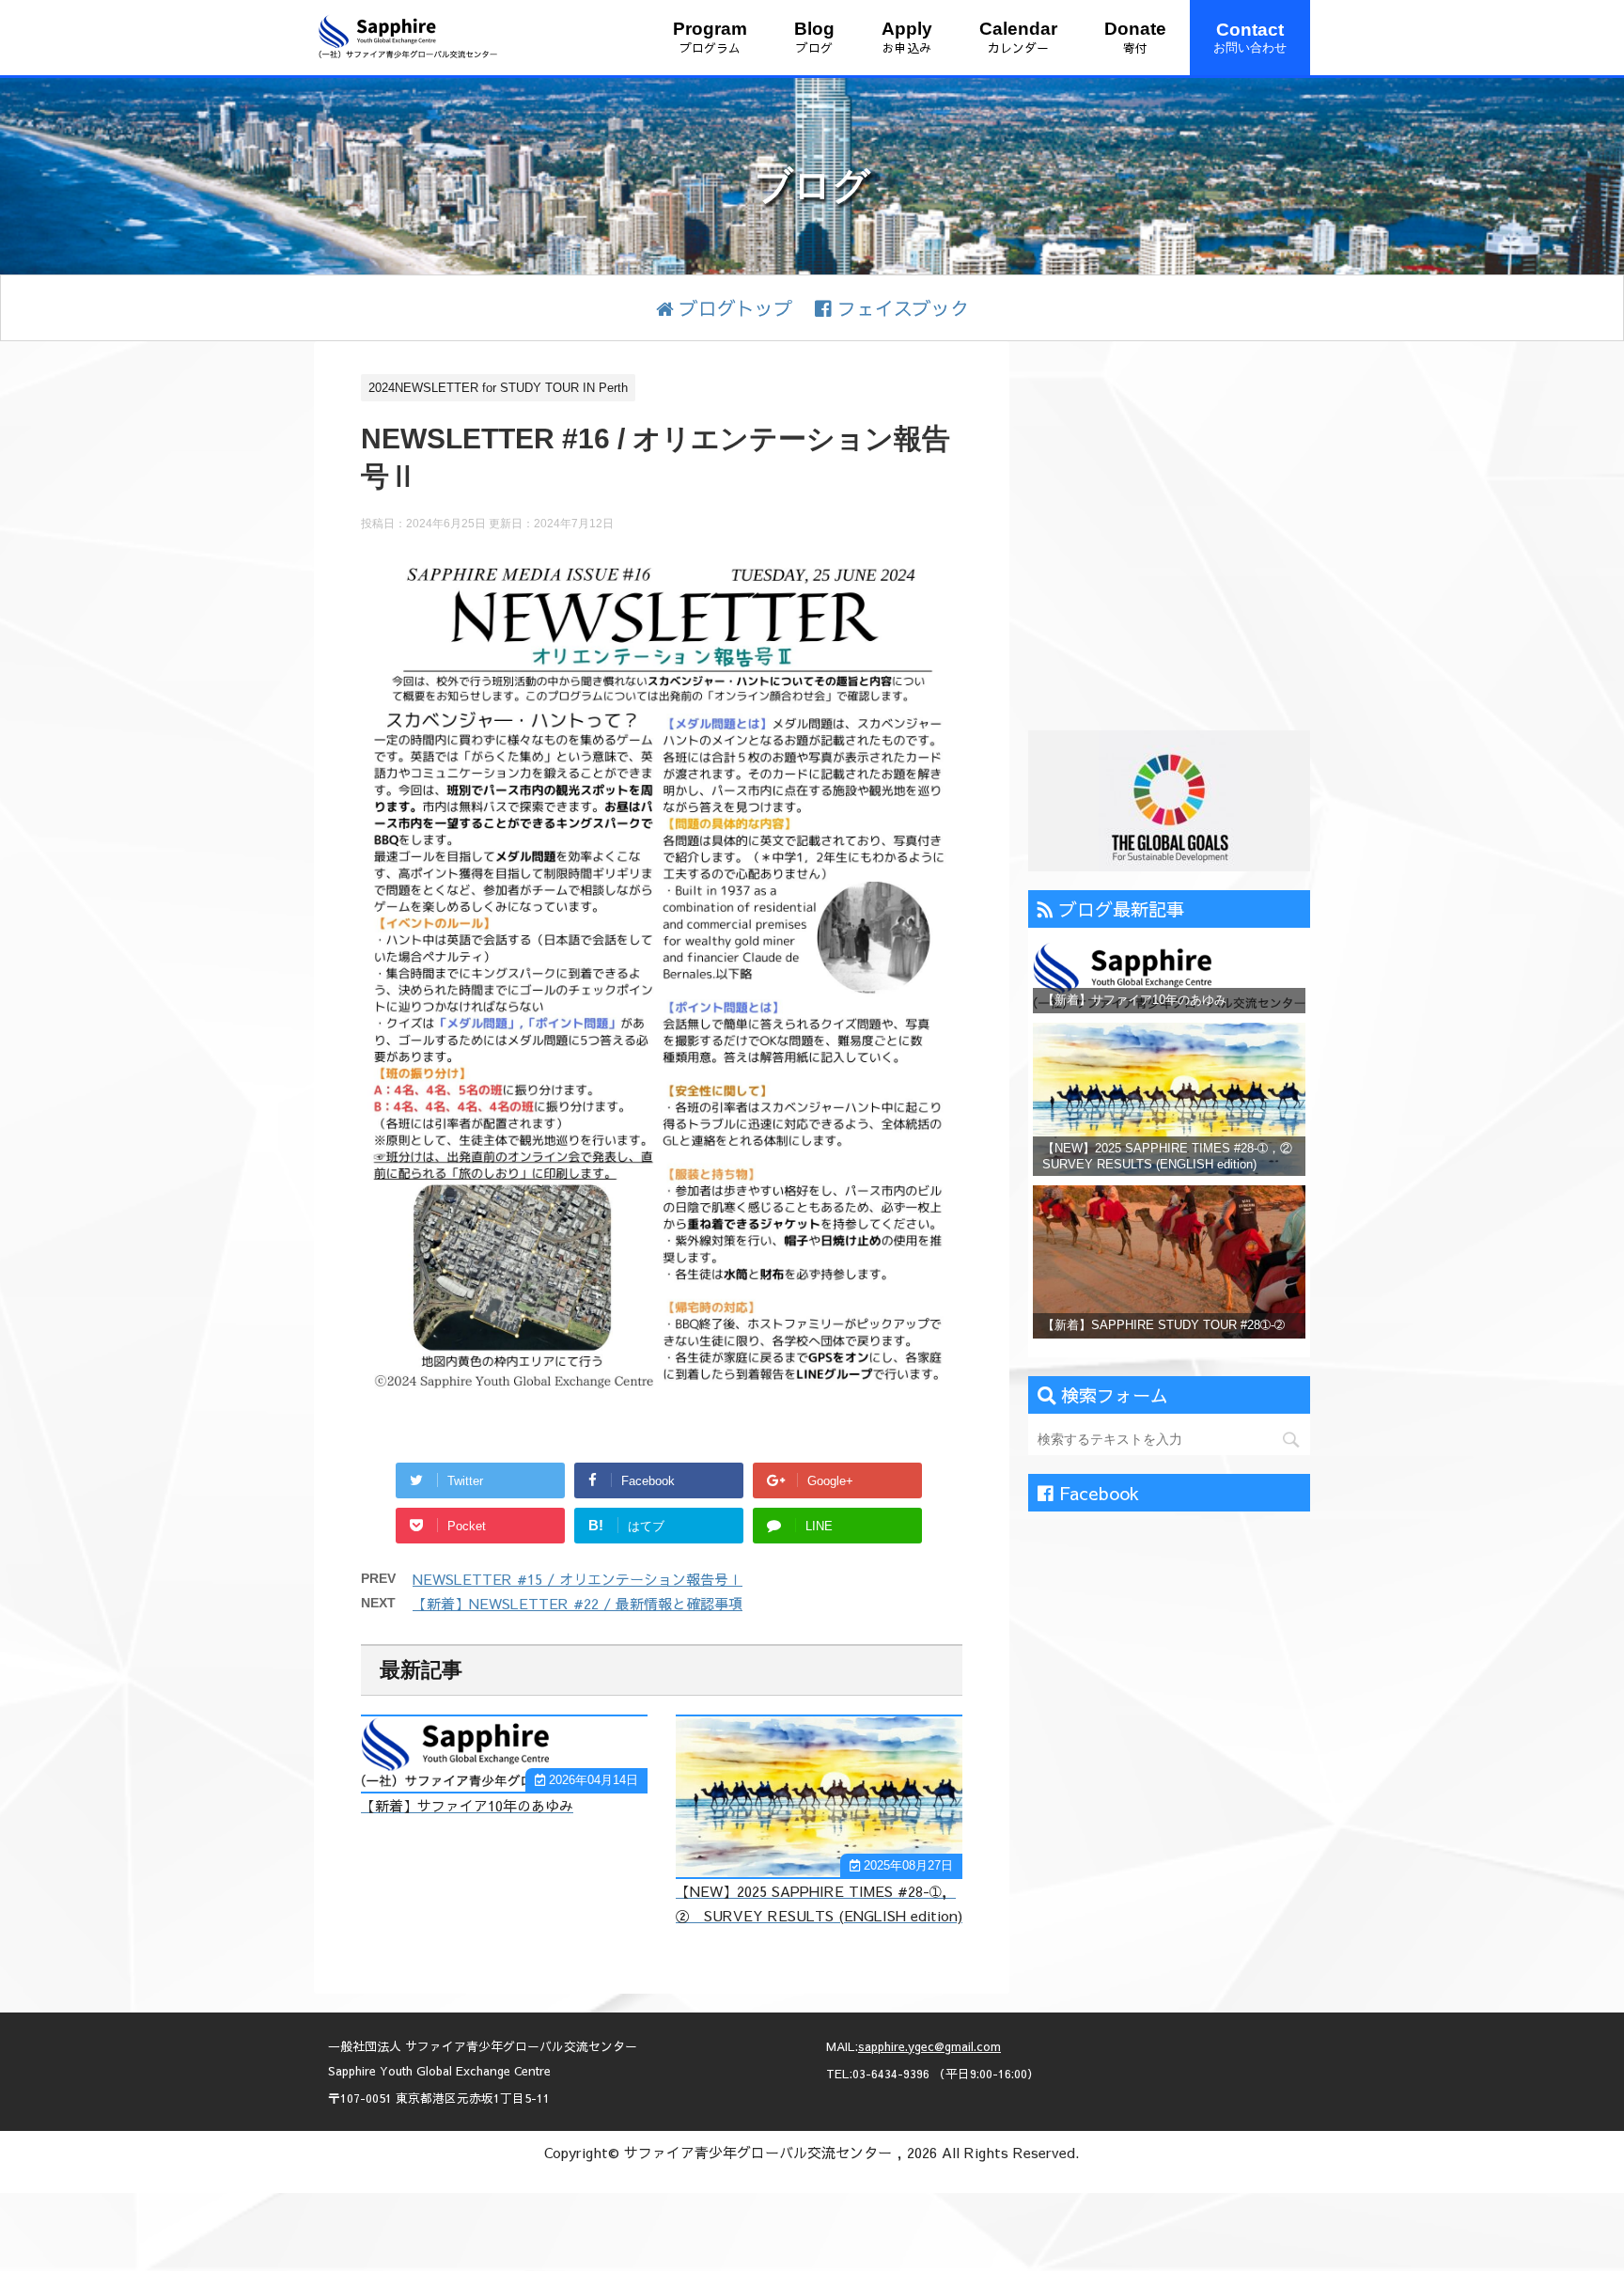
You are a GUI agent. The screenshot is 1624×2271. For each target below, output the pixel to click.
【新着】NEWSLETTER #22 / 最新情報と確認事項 (578, 1603)
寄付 (1135, 37)
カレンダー (1018, 37)
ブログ (814, 37)
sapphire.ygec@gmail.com (929, 2046)
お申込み (907, 37)
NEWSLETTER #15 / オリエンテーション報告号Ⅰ (578, 1579)
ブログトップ (733, 308)
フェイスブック (900, 308)
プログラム (710, 37)
